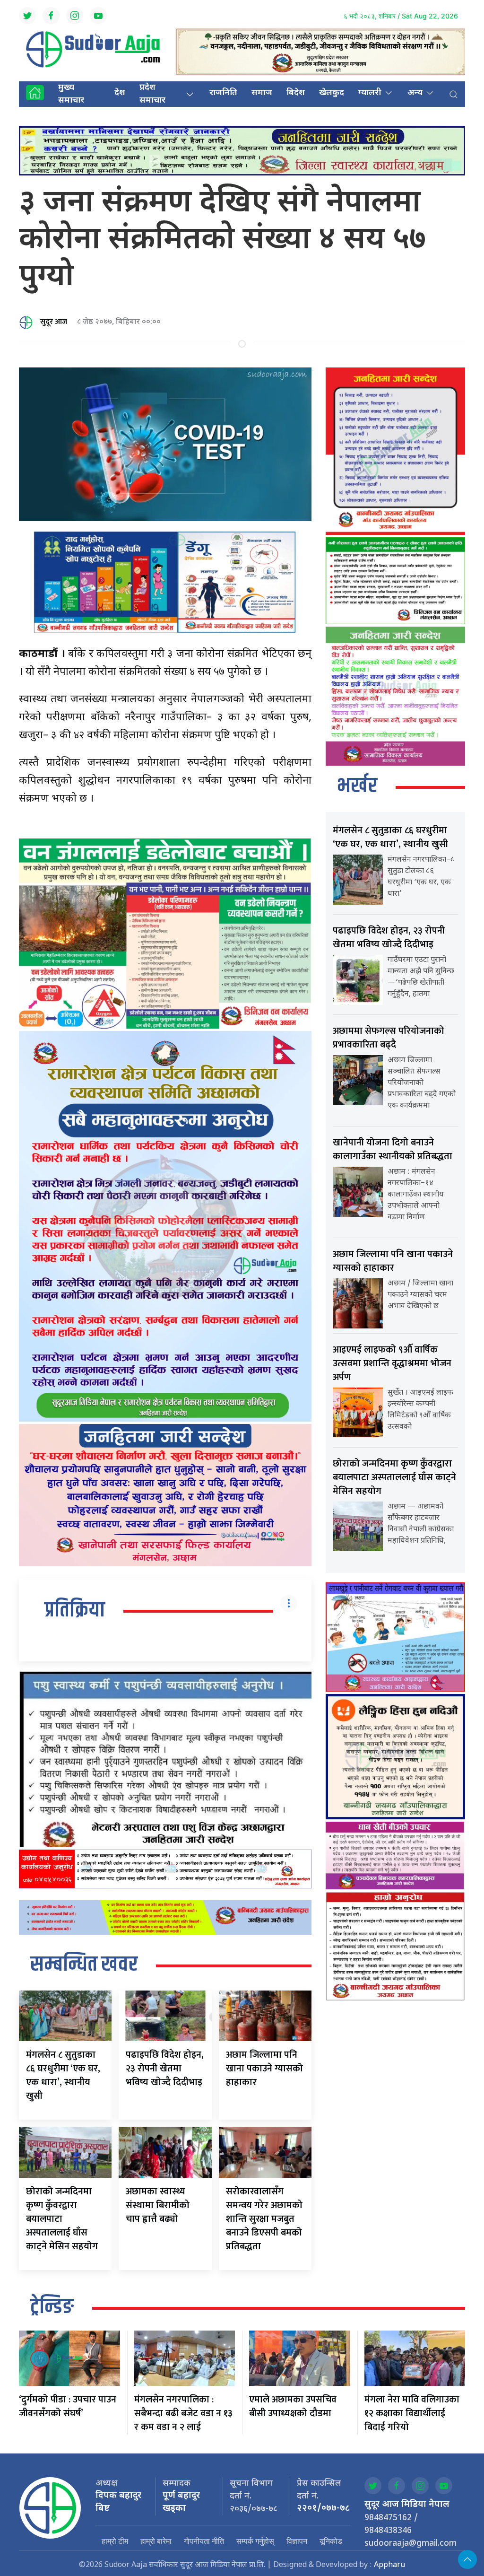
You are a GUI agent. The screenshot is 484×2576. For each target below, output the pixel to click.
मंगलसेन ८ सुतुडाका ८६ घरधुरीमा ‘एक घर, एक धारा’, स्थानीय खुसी (63, 2075)
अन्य (415, 93)
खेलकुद (332, 93)
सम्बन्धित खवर (84, 1965)
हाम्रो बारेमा (156, 2541)
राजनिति (223, 93)
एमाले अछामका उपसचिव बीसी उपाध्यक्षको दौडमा (293, 2406)
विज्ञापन (297, 2541)
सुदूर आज (54, 322)
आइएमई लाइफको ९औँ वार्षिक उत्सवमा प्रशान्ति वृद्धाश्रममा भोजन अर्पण (392, 1363)
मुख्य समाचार (71, 94)
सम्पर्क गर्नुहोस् (255, 2541)
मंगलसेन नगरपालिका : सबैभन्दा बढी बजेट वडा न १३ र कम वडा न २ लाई (183, 2413)
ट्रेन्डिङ (52, 2307)
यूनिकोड (331, 2541)
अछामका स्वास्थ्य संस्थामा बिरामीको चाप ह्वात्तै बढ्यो (158, 2205)
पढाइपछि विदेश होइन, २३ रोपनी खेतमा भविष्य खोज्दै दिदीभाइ (165, 2069)
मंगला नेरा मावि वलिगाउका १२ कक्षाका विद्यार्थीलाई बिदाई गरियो (412, 2413)
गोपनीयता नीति (204, 2541)
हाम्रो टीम (115, 2541)
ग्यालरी (370, 93)
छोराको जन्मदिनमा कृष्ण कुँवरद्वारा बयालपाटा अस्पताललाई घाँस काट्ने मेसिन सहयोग (62, 2219)
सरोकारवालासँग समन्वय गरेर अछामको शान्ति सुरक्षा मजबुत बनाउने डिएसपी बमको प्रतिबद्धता (264, 2219)
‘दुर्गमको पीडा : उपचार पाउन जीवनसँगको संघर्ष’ (68, 2406)
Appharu (389, 2565)
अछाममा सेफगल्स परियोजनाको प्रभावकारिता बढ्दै (389, 1038)
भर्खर (357, 786)
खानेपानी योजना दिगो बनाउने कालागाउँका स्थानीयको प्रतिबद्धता (393, 1149)
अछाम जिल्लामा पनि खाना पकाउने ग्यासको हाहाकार (264, 2069)
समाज (262, 93)
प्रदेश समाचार (152, 94)
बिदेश (296, 93)
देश (120, 93)
